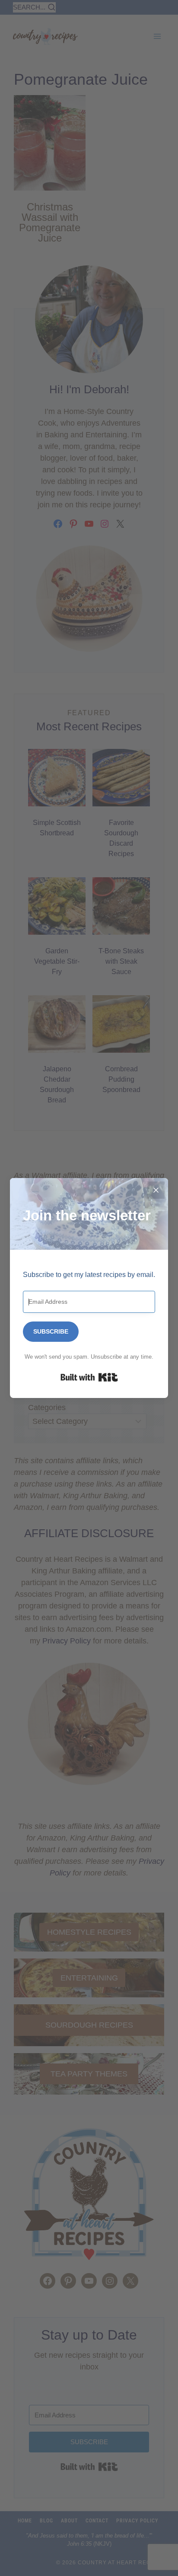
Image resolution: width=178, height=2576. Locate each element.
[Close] (156, 1190)
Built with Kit (89, 1377)
